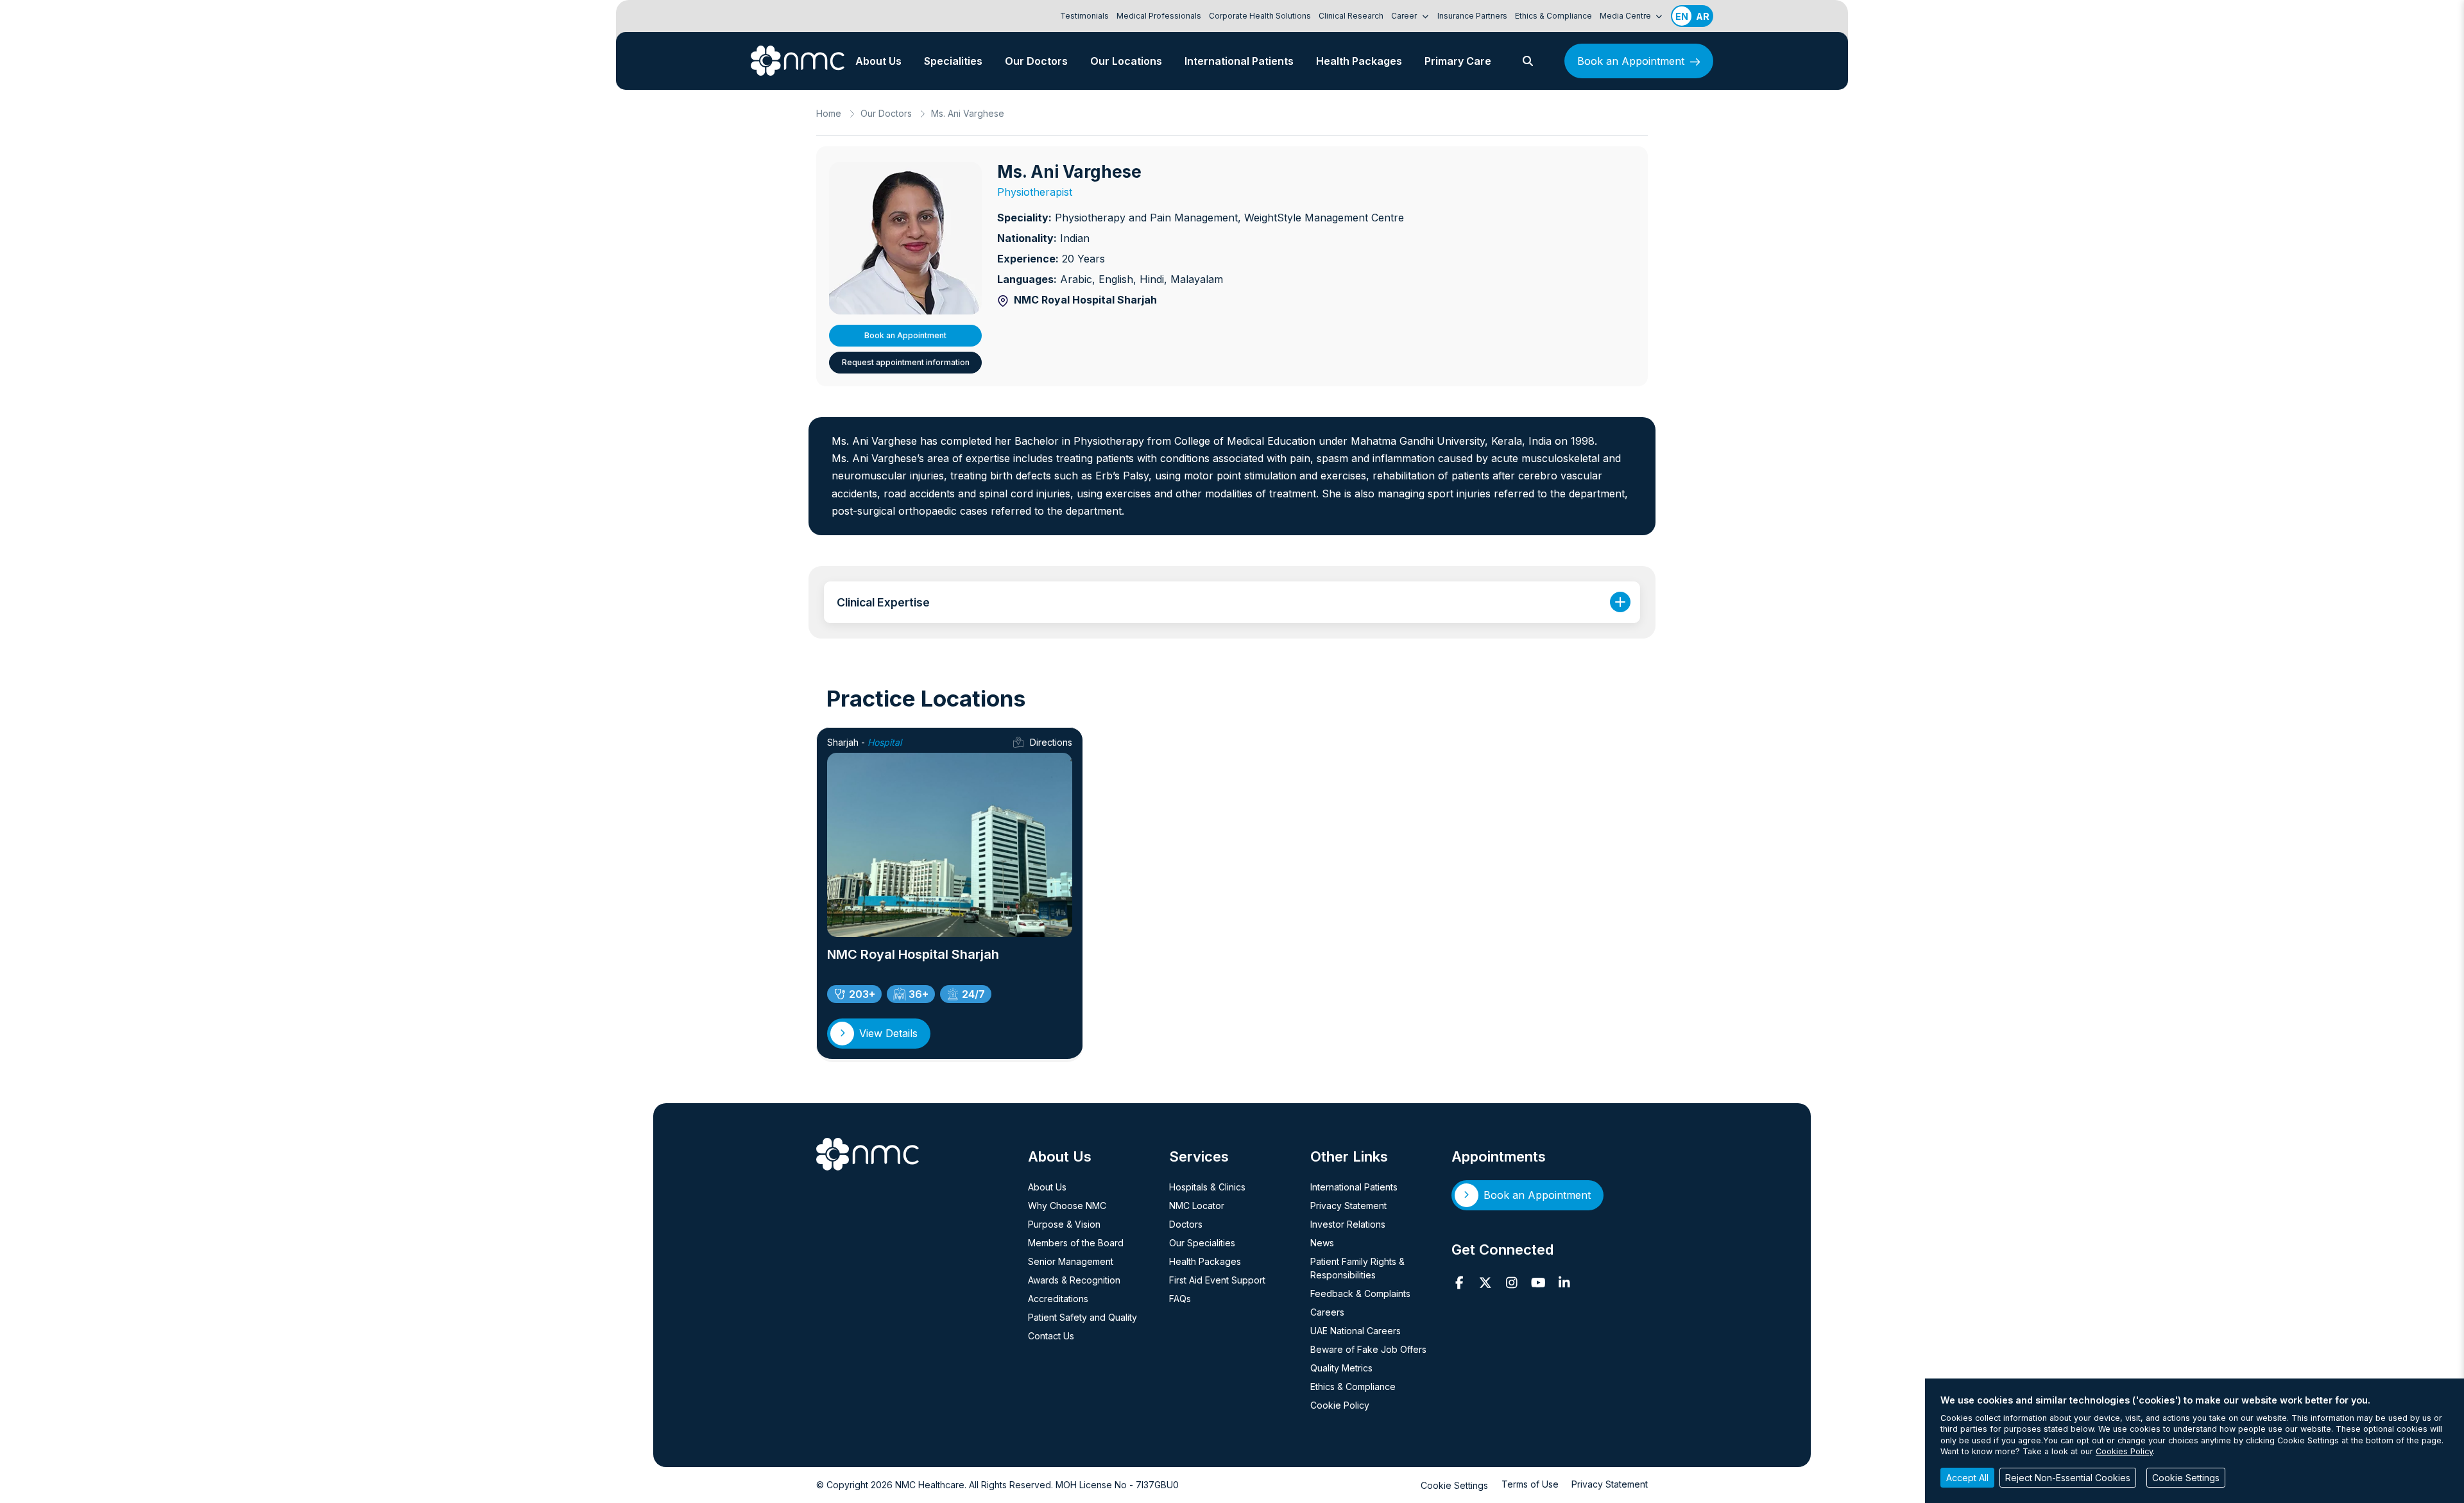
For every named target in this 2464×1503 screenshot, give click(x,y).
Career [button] (1405, 16)
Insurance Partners (1472, 16)
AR (1703, 16)
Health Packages (1359, 61)
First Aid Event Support (1217, 1280)
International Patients (1239, 61)
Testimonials (1084, 16)
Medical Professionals (1159, 16)
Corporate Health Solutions (1260, 16)
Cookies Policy (2124, 1451)
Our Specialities (1202, 1243)
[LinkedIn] (1565, 1283)
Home (829, 113)
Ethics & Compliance (1553, 16)
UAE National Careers (1356, 1331)
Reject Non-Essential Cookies (2068, 1478)
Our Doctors (1036, 61)
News (1322, 1243)
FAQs (1180, 1299)
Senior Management (1071, 1261)
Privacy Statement (1348, 1206)
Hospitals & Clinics (1207, 1187)
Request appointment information (906, 362)
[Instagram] (1512, 1283)
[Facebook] (1459, 1283)
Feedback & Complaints (1360, 1293)
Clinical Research (1351, 16)
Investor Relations (1348, 1224)
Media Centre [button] (1626, 16)
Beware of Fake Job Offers (1368, 1349)
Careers (1327, 1312)
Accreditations (1058, 1299)
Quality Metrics (1341, 1368)
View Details (888, 1033)
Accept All (1967, 1478)
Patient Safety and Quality (1082, 1317)
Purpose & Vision (1064, 1224)
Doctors (1186, 1224)
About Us (878, 61)
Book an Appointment (1631, 61)
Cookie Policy (1340, 1405)
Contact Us (1051, 1336)
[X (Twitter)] (1486, 1283)
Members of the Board (1076, 1243)
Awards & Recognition (1074, 1280)
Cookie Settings (1454, 1485)
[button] (1528, 61)
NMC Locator (1197, 1206)
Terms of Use (1530, 1484)
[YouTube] (1538, 1283)
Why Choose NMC (1067, 1206)
